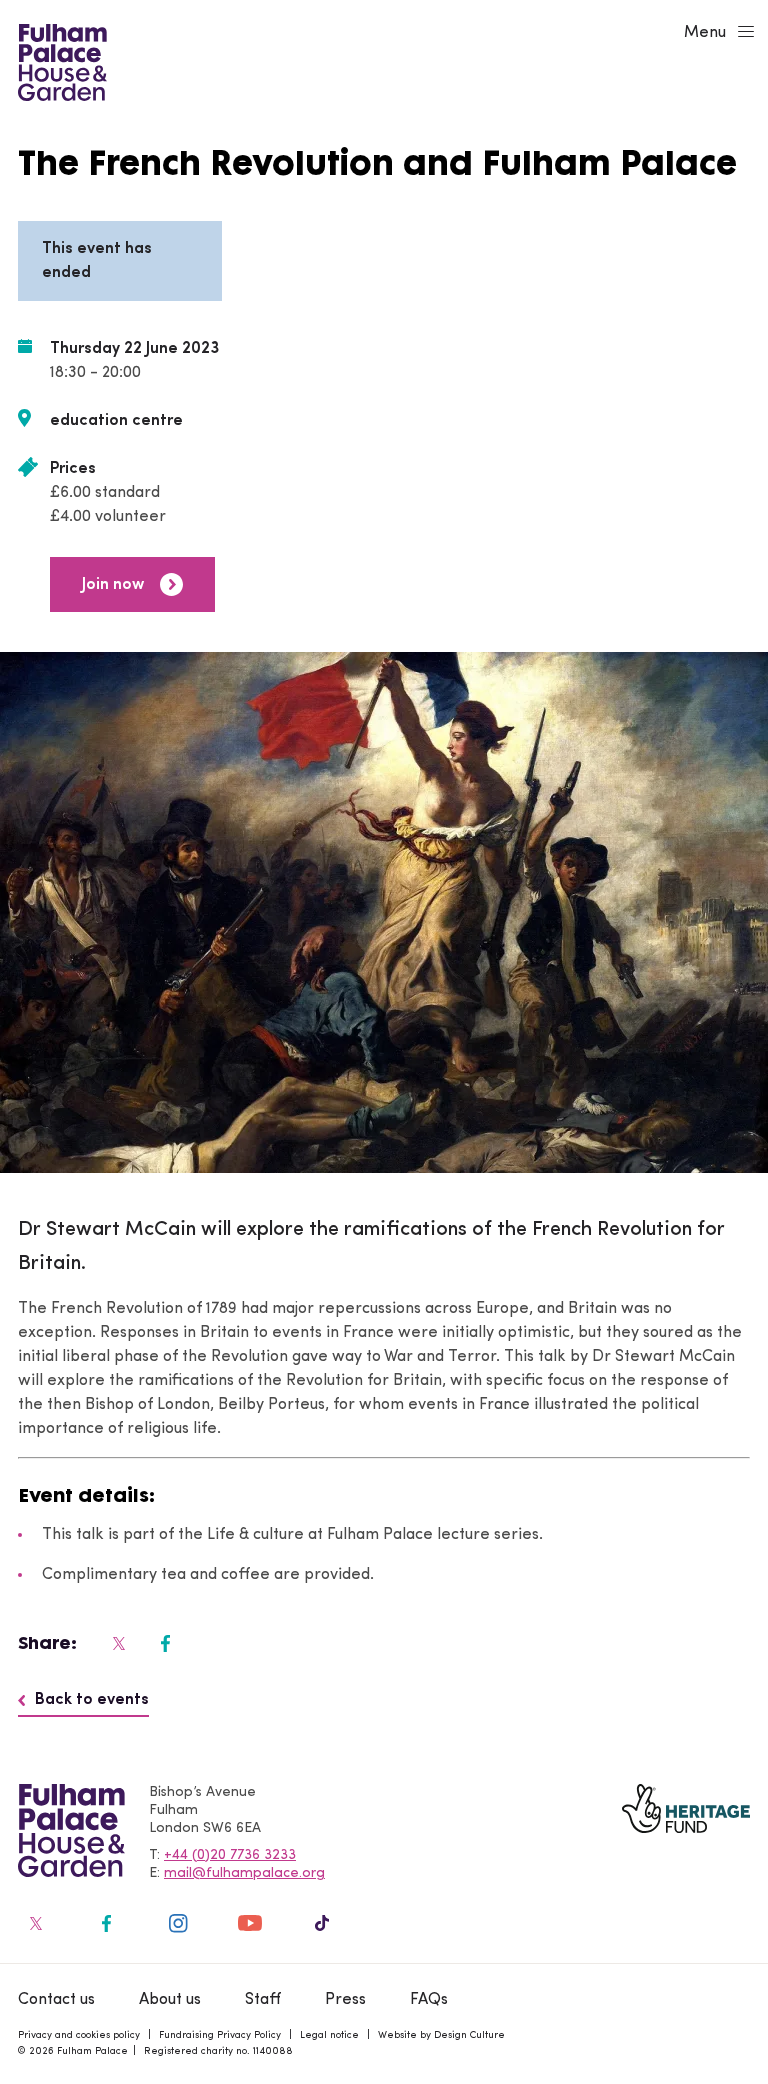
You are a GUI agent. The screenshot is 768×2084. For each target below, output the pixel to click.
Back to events (92, 1700)
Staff (263, 2000)
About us (170, 2000)
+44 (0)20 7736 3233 (230, 1855)
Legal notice (329, 2035)
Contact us (56, 2000)
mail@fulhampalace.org (244, 1873)
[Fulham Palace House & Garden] (59, 60)
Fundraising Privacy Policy (220, 2035)
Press (345, 2000)
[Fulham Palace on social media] (117, 1643)
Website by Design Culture (441, 2035)
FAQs (429, 2000)
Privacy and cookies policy (79, 2035)
